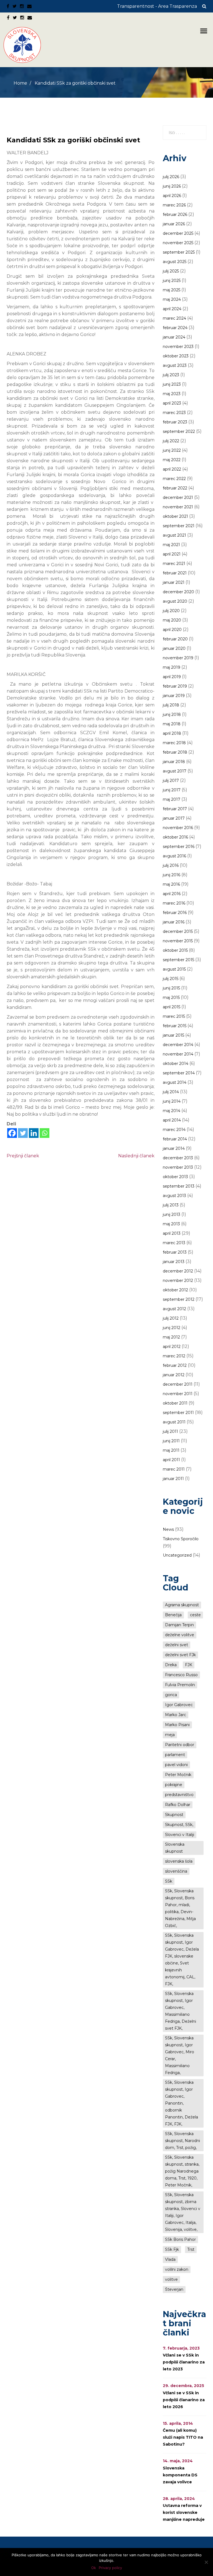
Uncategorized (177, 1555)
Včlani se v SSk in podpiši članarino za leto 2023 (184, 2362)
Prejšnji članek (23, 1156)
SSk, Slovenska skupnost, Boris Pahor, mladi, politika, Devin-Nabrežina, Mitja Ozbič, (180, 1908)
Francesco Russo (181, 1675)
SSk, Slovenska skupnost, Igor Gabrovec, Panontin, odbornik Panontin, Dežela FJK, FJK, (182, 2103)
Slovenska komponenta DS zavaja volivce (180, 2475)
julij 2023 (171, 375)
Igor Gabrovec (179, 1705)
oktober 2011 (175, 1403)
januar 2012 (174, 1375)
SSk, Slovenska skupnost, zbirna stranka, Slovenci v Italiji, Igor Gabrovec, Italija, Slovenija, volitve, (183, 2212)
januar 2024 (174, 337)
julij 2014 (171, 1092)
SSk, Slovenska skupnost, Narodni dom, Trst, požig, (182, 2141)
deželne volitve (180, 1635)
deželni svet (177, 1645)
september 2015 (178, 960)
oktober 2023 (176, 356)
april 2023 (172, 403)
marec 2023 (174, 413)
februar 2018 (175, 752)
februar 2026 (175, 214)
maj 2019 (172, 667)
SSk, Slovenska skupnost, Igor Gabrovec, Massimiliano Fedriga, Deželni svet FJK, (181, 2011)
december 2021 (178, 497)
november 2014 (178, 1054)
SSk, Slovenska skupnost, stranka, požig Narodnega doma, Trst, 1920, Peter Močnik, (182, 2171)
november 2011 (178, 1394)
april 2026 (172, 196)
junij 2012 (172, 1328)
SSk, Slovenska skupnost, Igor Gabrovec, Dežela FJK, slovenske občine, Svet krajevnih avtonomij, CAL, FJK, (182, 1960)
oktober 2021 (175, 516)
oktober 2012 (175, 1290)
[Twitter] (23, 1133)
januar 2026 (174, 224)
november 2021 (178, 507)
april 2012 (172, 1347)
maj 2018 (172, 724)
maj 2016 (171, 884)
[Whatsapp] (45, 1133)
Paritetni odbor (180, 1745)
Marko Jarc (176, 1715)
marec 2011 (174, 1469)
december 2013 (178, 1158)
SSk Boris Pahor (180, 2239)
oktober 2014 (176, 1064)
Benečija (173, 1615)
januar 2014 (174, 1148)
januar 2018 (174, 762)
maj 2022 (172, 460)
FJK (189, 1665)
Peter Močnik (178, 1775)
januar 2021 (174, 582)
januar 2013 (174, 1262)
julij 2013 (171, 1205)
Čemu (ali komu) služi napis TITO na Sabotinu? (183, 2437)
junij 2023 (172, 384)
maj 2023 (172, 394)
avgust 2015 (174, 969)
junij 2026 (172, 186)
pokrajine (174, 1785)
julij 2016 (171, 865)
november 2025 (178, 243)
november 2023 (178, 347)
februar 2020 (175, 639)
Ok (94, 2568)
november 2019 (178, 658)
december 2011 (178, 1384)
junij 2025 (172, 281)
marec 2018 (174, 743)
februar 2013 (175, 1252)
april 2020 (172, 630)
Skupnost (174, 1815)
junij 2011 (171, 1441)
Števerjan (174, 2289)
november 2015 (178, 941)
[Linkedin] (34, 1133)
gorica (171, 1695)
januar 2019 (174, 696)
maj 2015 (171, 997)
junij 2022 (172, 450)
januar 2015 (173, 1035)
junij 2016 (172, 875)
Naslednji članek (136, 1156)
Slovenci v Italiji (180, 1835)
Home (20, 83)
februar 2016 (175, 913)
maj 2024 (172, 299)
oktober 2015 (175, 950)
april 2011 (171, 1460)
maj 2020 (172, 620)
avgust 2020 (175, 601)
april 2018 (172, 733)
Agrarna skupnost (182, 1605)
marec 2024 (174, 318)
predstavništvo (179, 1795)
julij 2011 (170, 1431)
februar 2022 (175, 488)
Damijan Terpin (179, 1625)
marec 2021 (174, 564)
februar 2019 (175, 686)
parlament (175, 1755)
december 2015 (178, 931)
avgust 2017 (175, 771)
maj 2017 (172, 799)
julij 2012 (171, 1318)
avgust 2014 (175, 1082)
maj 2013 (171, 1224)
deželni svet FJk (180, 1655)
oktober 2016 (175, 837)
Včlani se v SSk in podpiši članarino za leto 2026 (184, 2400)
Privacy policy (110, 2568)
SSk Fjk (172, 2249)
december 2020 (178, 592)
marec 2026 (174, 205)
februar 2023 (175, 422)
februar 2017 (175, 809)
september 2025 (179, 252)
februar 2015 (175, 1026)
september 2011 (178, 1413)
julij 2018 (171, 705)
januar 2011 (173, 1479)
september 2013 (179, 1186)
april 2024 (172, 309)
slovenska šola (179, 1861)
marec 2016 (174, 903)
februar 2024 (175, 328)
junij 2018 (172, 714)
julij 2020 (171, 611)
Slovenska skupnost (175, 1848)
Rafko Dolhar (178, 1805)
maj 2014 (172, 1111)
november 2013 (178, 1167)
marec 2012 (174, 1356)
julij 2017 (171, 781)
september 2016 (179, 847)
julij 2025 (171, 271)
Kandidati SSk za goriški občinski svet (73, 140)
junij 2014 (172, 1101)
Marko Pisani (177, 1725)
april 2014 (172, 1120)
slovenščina (176, 1871)
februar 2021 (175, 573)
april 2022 (172, 469)
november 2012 (178, 1281)
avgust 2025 (175, 262)
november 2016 (178, 828)
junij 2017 (172, 790)
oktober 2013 (175, 1177)
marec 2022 (174, 479)
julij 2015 (171, 979)
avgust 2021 (174, 535)
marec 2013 (174, 1243)
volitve (171, 2279)
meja (170, 1735)
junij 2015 (171, 988)
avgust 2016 (174, 856)
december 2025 (178, 233)
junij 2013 (172, 1214)
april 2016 (172, 894)
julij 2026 (171, 177)
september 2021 (179, 526)
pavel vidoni (176, 1765)
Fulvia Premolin (180, 1685)
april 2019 (172, 677)
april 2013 (172, 1233)
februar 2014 (175, 1139)
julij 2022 (171, 441)
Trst (191, 2249)
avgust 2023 (175, 365)
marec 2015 (174, 1016)
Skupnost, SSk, (179, 1825)
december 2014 (178, 1045)
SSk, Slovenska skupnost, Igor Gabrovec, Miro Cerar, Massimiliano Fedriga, (180, 2055)
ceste (195, 1615)
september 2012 (179, 1299)
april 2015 (172, 1007)
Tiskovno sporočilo (181, 1539)
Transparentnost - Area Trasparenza (157, 6)
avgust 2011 (174, 1422)
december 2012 (178, 1271)
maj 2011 (171, 1450)
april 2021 (172, 554)
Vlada (170, 2259)
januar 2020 (174, 648)
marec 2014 (174, 1130)
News (168, 1529)
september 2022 (179, 431)
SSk (169, 1881)
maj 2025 (172, 290)
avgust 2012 (174, 1309)
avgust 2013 (174, 1196)
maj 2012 (171, 1337)
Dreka (171, 1665)
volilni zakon (177, 2269)
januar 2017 (174, 818)
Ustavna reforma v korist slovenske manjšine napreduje (184, 2512)
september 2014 (179, 1073)
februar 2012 (175, 1365)
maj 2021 (171, 545)
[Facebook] (12, 1133)
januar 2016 (174, 922)
